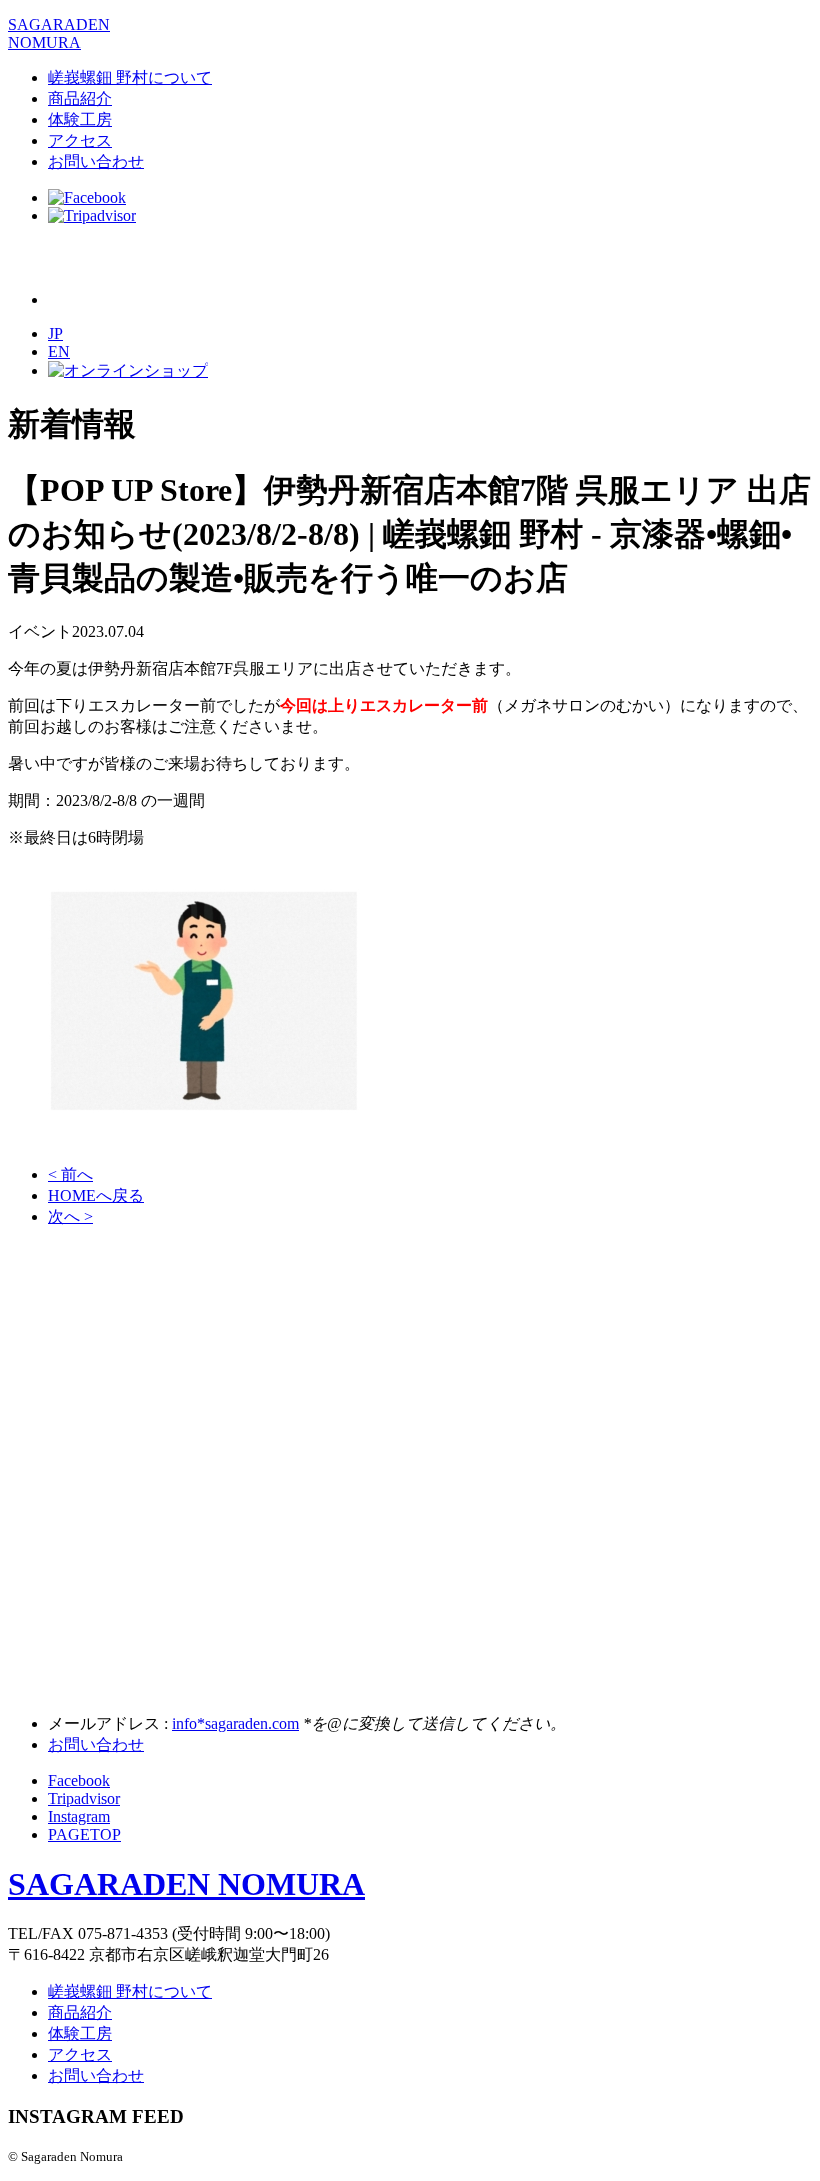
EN (59, 351)
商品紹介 (80, 98)
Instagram (79, 1816)
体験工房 (80, 119)
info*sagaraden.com (235, 1723)
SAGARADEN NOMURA (186, 1884)
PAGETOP (84, 1834)
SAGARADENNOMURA (59, 33)
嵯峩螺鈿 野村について (130, 77)
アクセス (80, 140)
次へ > (70, 1216)
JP (55, 333)
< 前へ (70, 1174)
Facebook (79, 1780)
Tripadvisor (84, 1798)
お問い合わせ (96, 161)
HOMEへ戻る (96, 1195)
